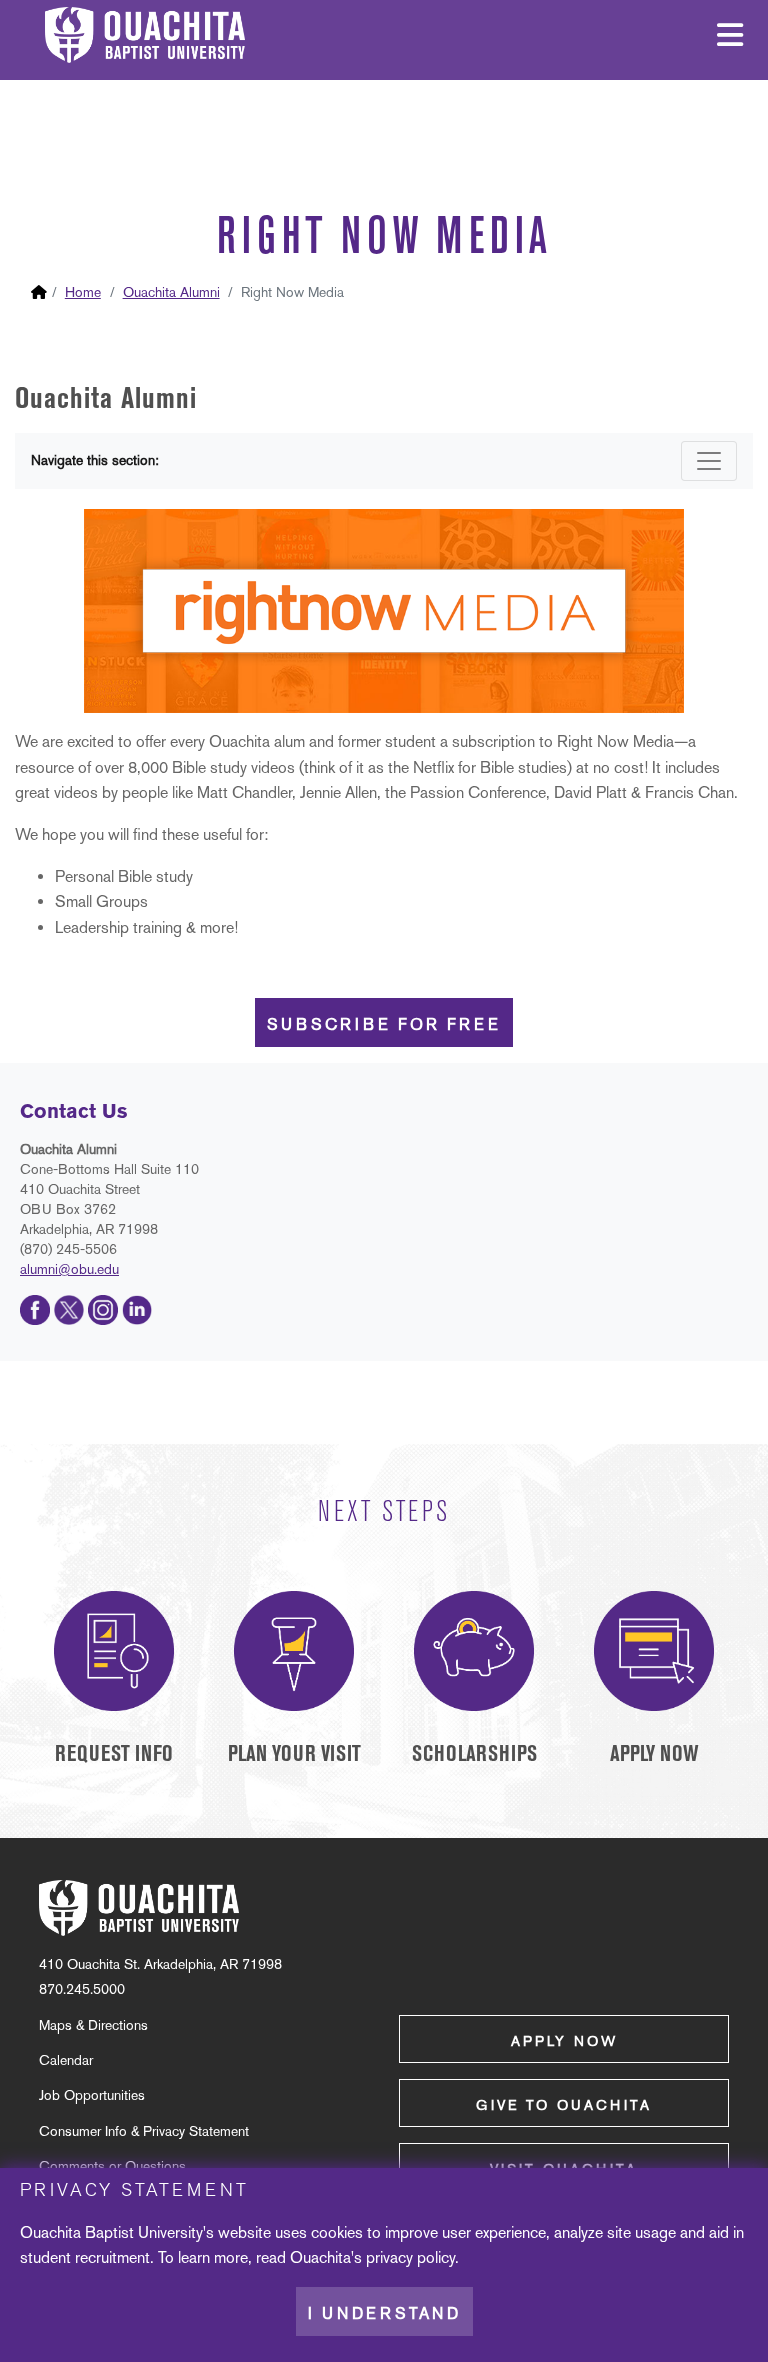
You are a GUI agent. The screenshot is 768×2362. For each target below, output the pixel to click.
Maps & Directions (93, 2025)
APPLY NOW (654, 1753)
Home (83, 292)
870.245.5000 (82, 1989)
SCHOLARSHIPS (474, 1753)
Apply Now (564, 2041)
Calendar (66, 2060)
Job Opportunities (92, 2095)
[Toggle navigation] (709, 461)
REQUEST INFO (114, 1753)
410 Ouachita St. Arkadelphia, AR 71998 (160, 1964)
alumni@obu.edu (69, 1269)
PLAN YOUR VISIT (294, 1753)
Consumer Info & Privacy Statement (144, 2131)
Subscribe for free (384, 1024)
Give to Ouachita (564, 2105)
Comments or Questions (112, 2166)
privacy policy (410, 2257)
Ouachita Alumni (171, 292)
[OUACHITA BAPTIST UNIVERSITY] (139, 1908)
